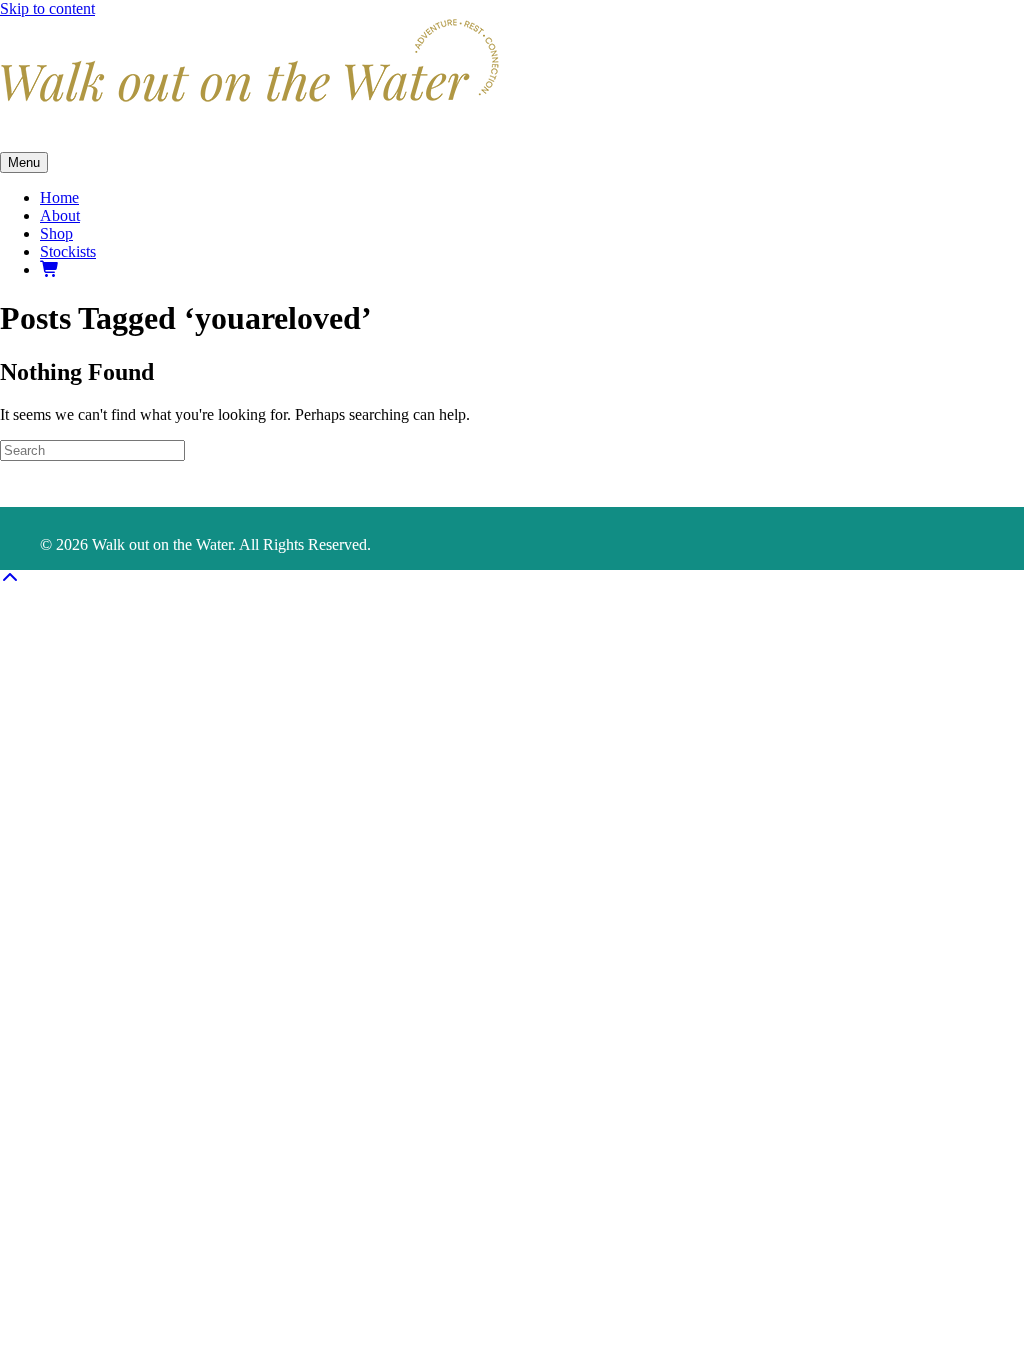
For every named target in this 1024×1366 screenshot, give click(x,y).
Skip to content (47, 8)
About (60, 215)
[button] (10, 578)
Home (59, 197)
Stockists (68, 251)
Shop (56, 233)
